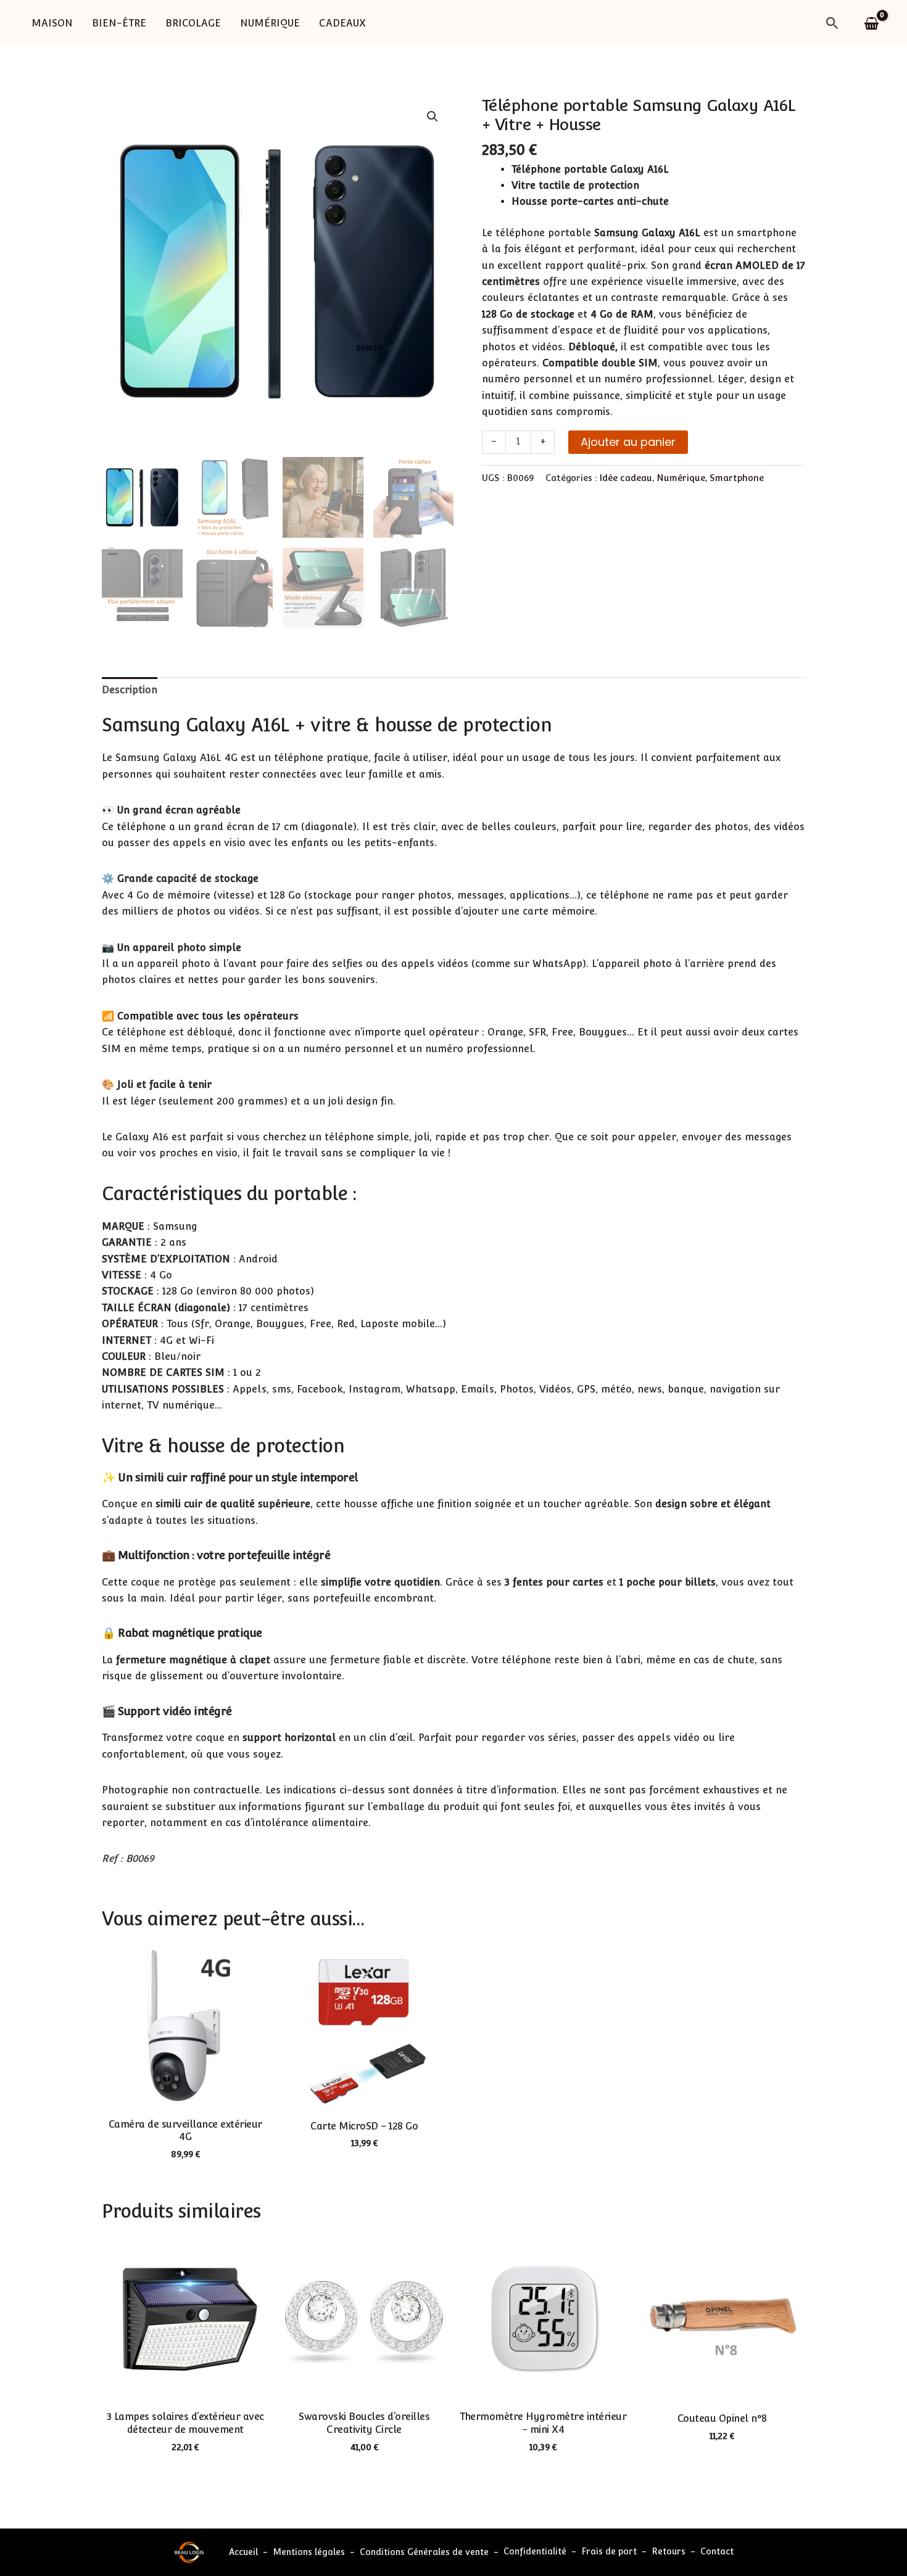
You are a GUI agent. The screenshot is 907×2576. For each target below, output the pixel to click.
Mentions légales (309, 2552)
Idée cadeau (626, 478)
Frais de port (609, 2552)
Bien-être (119, 23)
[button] (832, 23)
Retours (669, 2552)
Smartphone (737, 478)
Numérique (270, 23)
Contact (717, 2552)
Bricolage (193, 23)
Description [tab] (130, 690)
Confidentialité (535, 2552)
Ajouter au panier (628, 442)
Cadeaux (342, 23)
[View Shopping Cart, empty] (872, 23)
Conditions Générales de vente (424, 2552)
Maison (52, 23)
